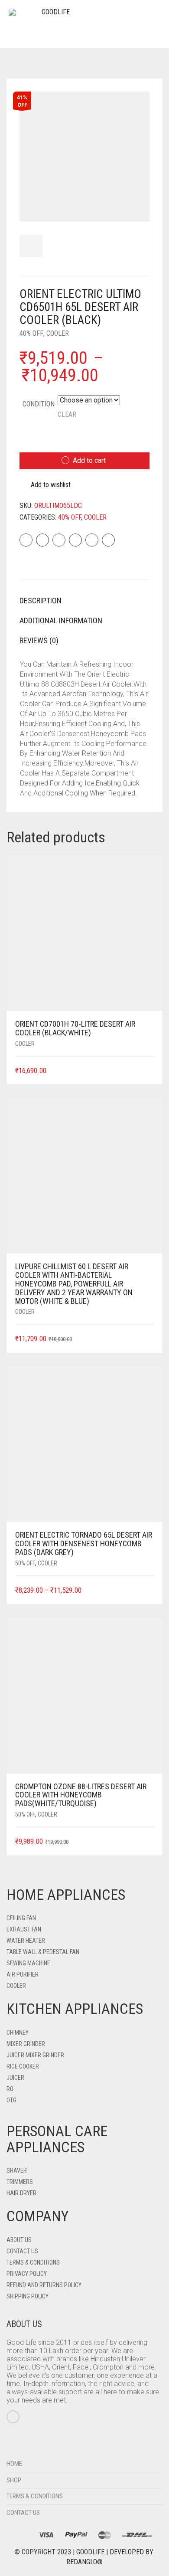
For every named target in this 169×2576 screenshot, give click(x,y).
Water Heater (26, 1941)
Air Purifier (23, 1974)
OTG (11, 2100)
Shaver (17, 2170)
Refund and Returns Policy (44, 2285)
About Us (19, 2240)
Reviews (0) (39, 640)
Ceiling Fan (21, 1918)
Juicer (15, 2078)
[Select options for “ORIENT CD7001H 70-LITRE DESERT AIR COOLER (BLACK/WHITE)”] (148, 1071)
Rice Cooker (23, 2066)
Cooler (58, 333)
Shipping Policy (28, 2296)
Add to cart (89, 460)
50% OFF (25, 1563)
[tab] (84, 601)
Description (41, 601)
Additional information (61, 620)
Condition (39, 404)
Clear (67, 414)
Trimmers (20, 2182)
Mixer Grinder (26, 2044)
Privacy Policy (27, 2274)
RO (10, 2089)
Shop (14, 2480)
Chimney (18, 2033)
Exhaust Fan (24, 1929)
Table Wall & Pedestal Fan (43, 1952)
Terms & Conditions (33, 2262)
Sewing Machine (28, 1963)
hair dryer (21, 2193)
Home (14, 2464)
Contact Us (22, 2251)
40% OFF (31, 333)
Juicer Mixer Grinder (35, 2055)
